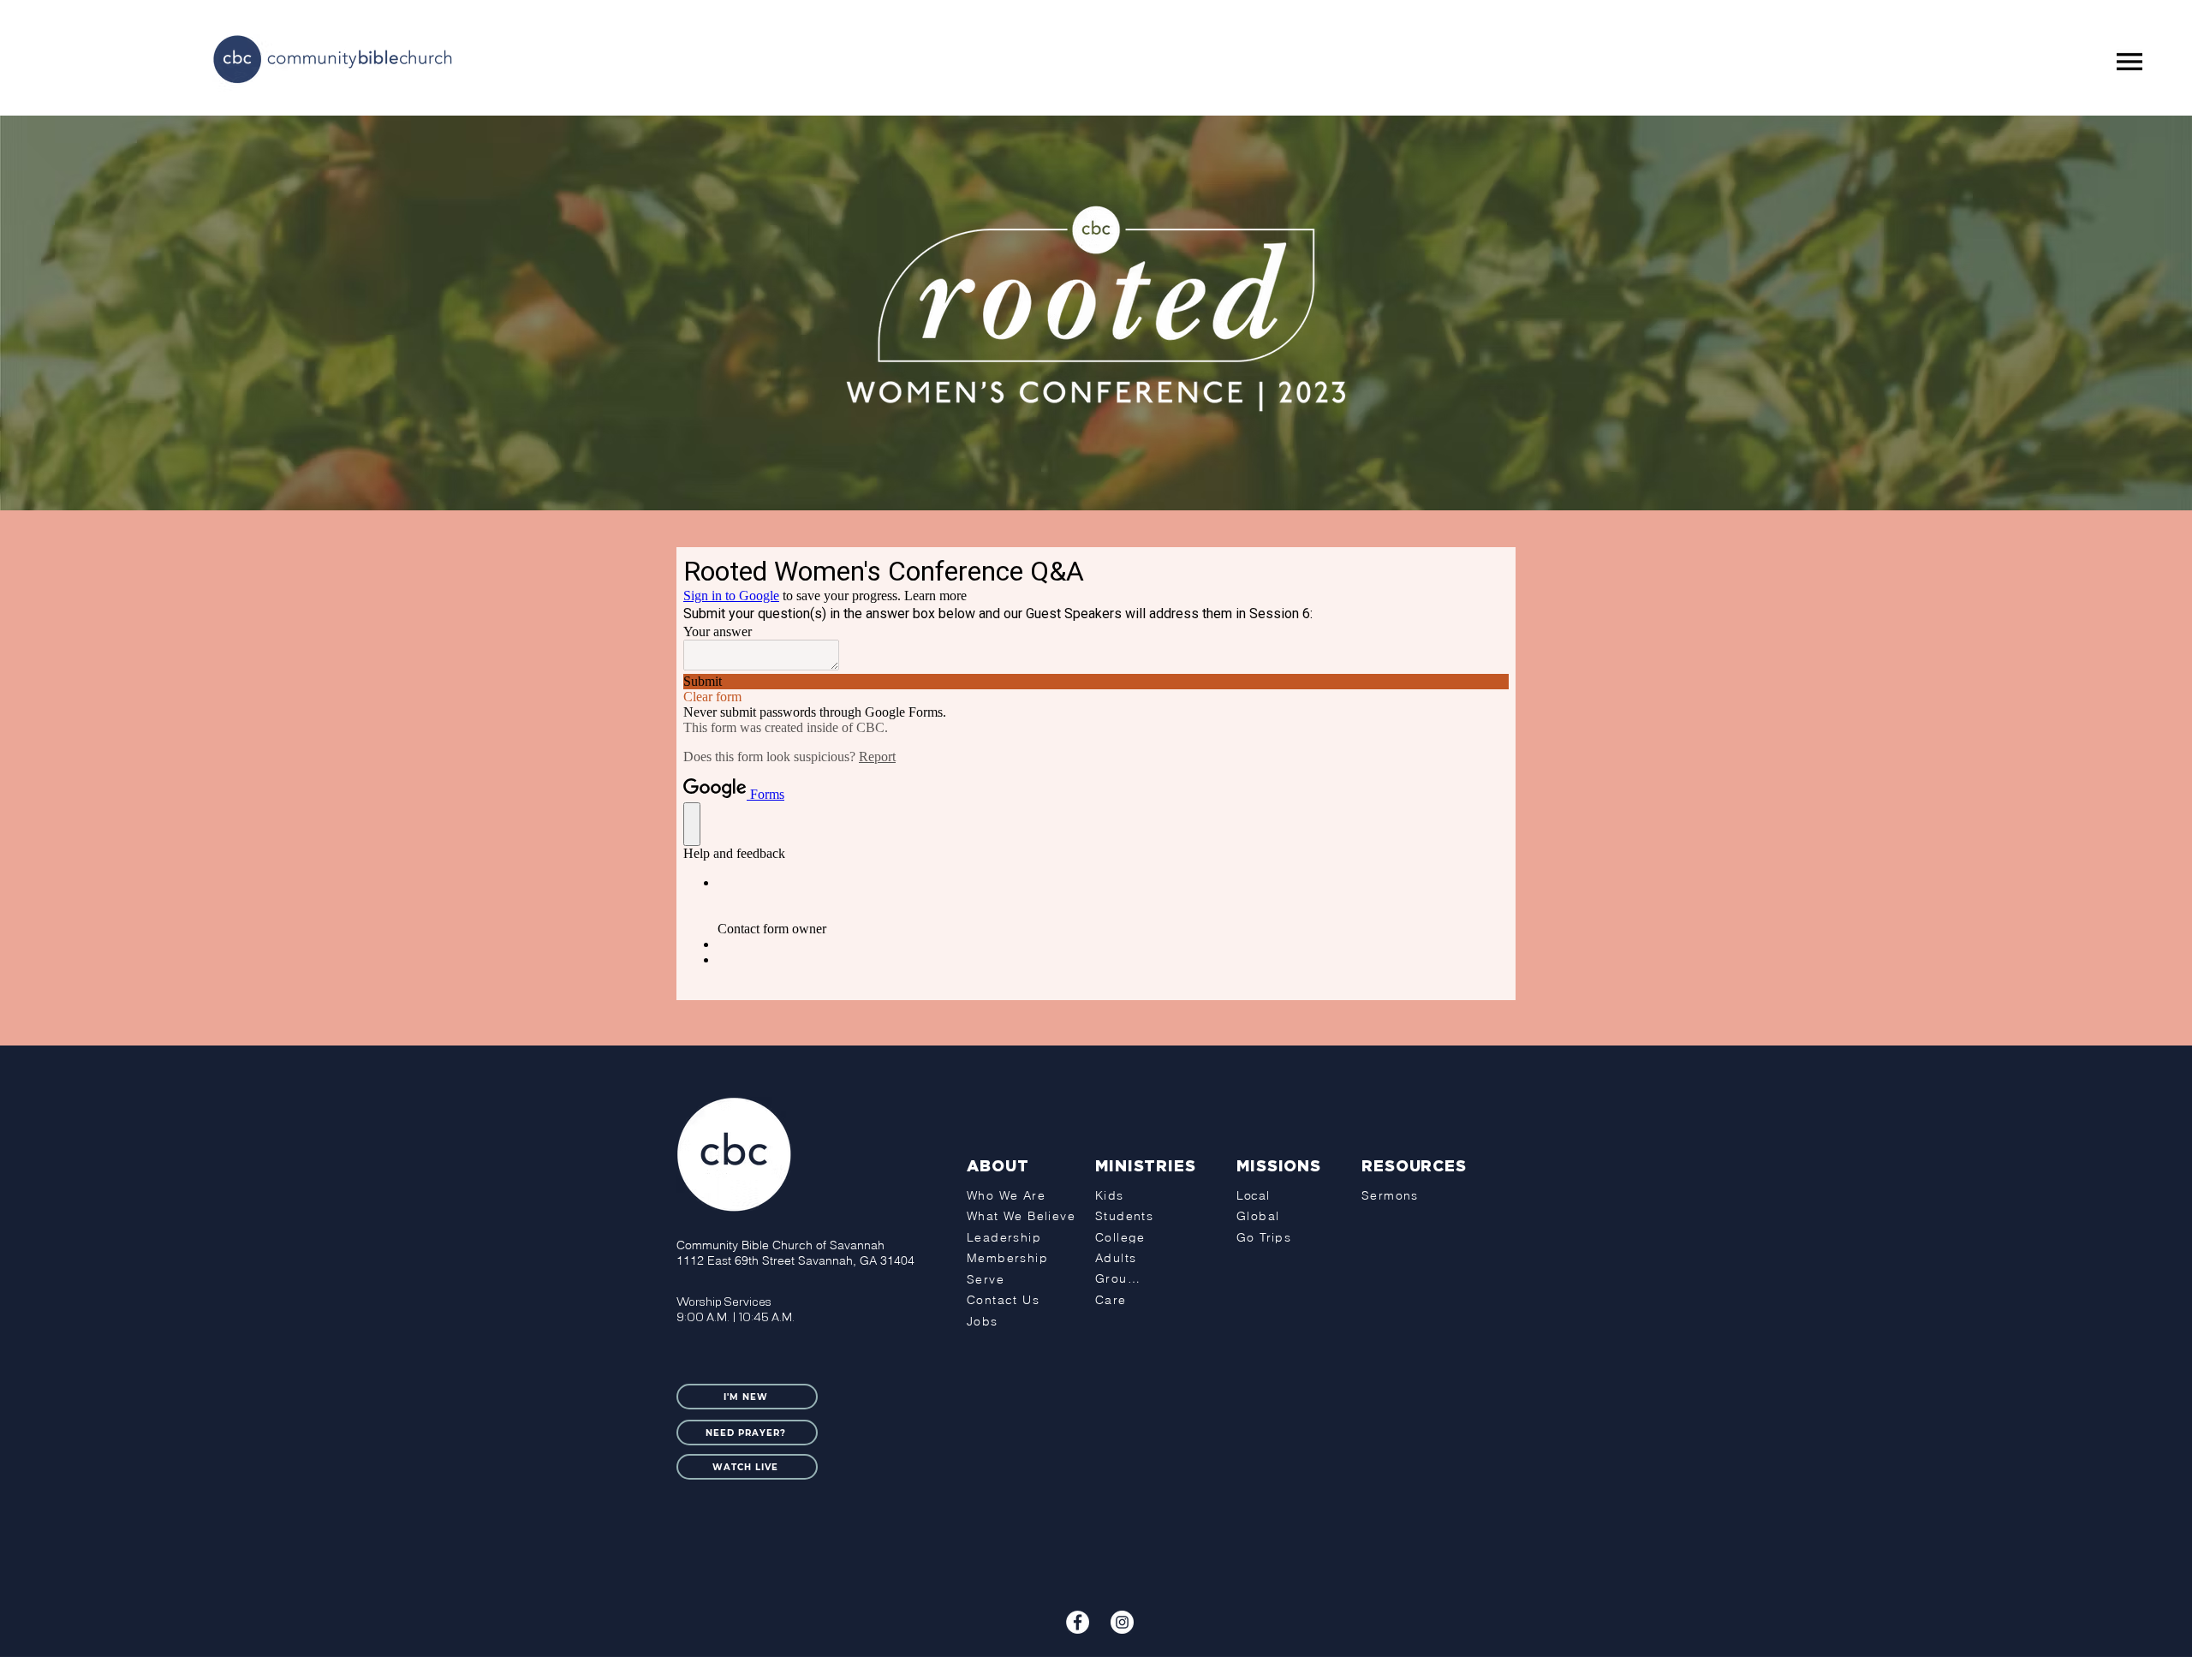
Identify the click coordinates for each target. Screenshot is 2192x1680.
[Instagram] (1122, 1622)
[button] (2129, 62)
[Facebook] (1078, 1622)
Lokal (1170, 1671)
